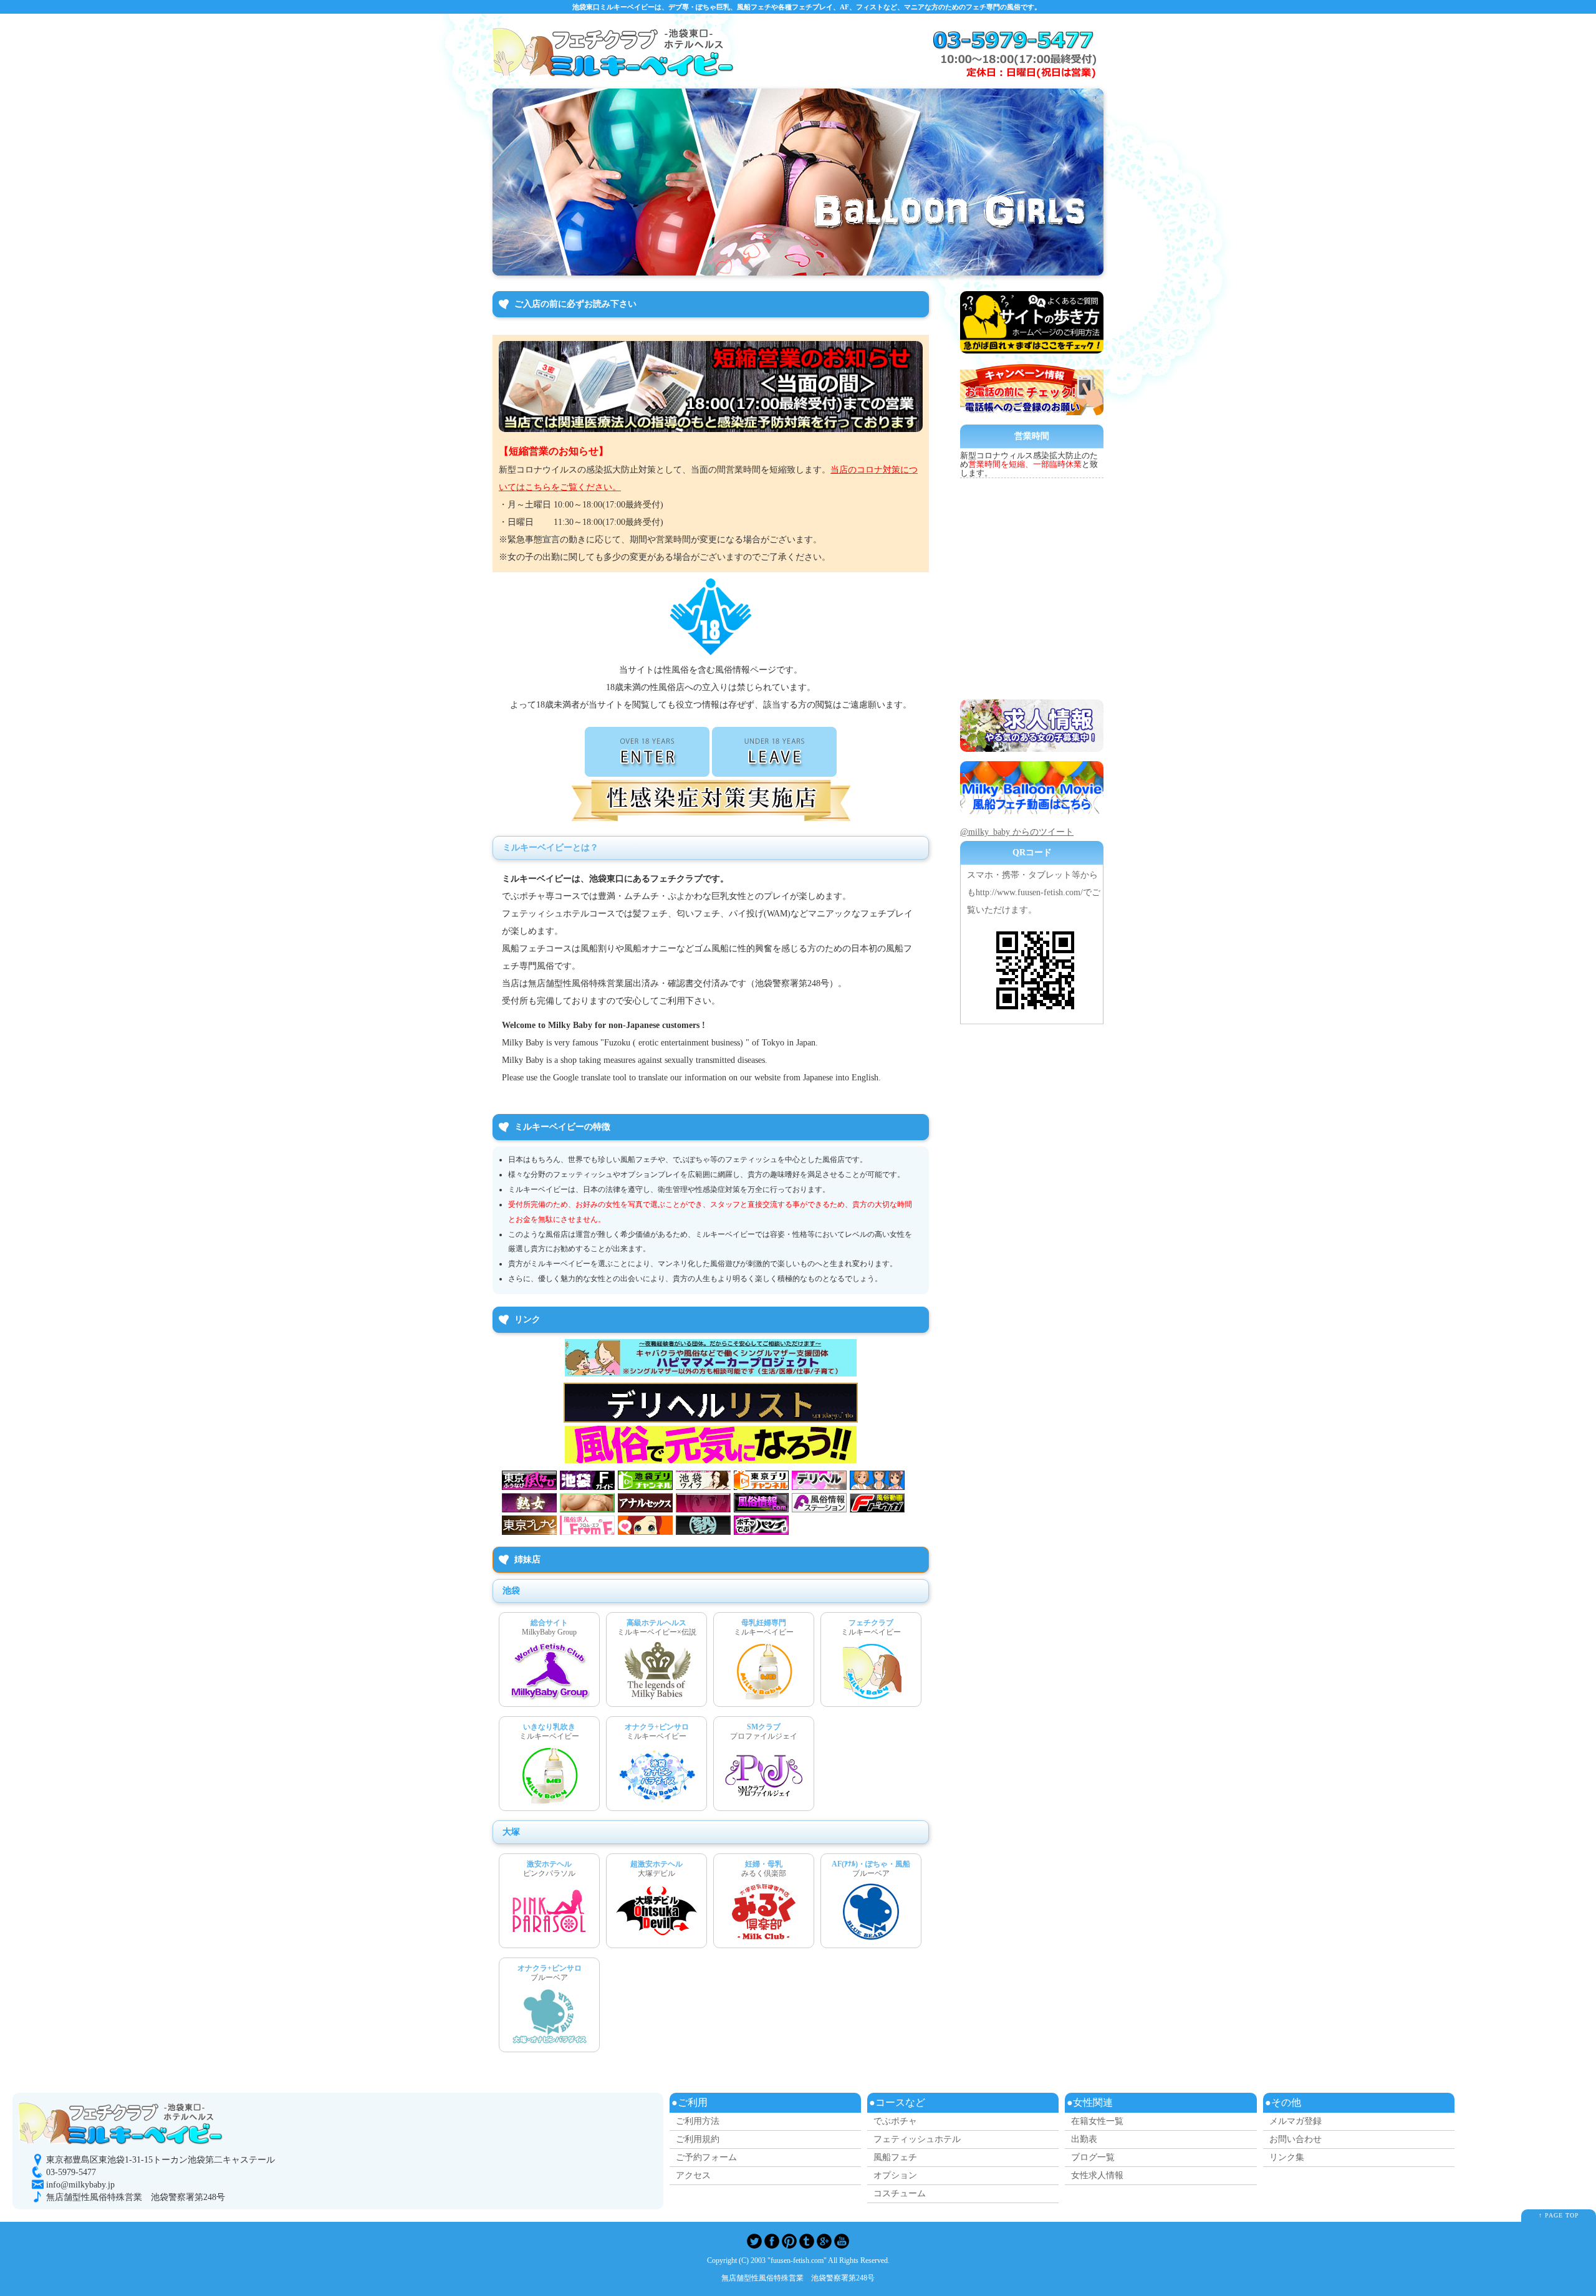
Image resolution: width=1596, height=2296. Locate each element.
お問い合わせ (1296, 2139)
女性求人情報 (1097, 2175)
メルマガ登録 (1296, 2121)
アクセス (693, 2175)
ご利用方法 (698, 2121)
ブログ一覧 (1093, 2157)
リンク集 (1287, 2157)
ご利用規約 (698, 2139)
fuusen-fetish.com (797, 2261)
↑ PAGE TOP (1559, 2215)
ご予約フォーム (706, 2157)
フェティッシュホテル (917, 2139)
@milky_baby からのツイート (1017, 832)
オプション (895, 2175)
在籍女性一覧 (1097, 2121)
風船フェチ (895, 2157)
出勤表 (1084, 2139)
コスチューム (900, 2193)
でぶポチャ (895, 2121)
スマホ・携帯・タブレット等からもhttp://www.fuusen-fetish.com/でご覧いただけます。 (1034, 892)
